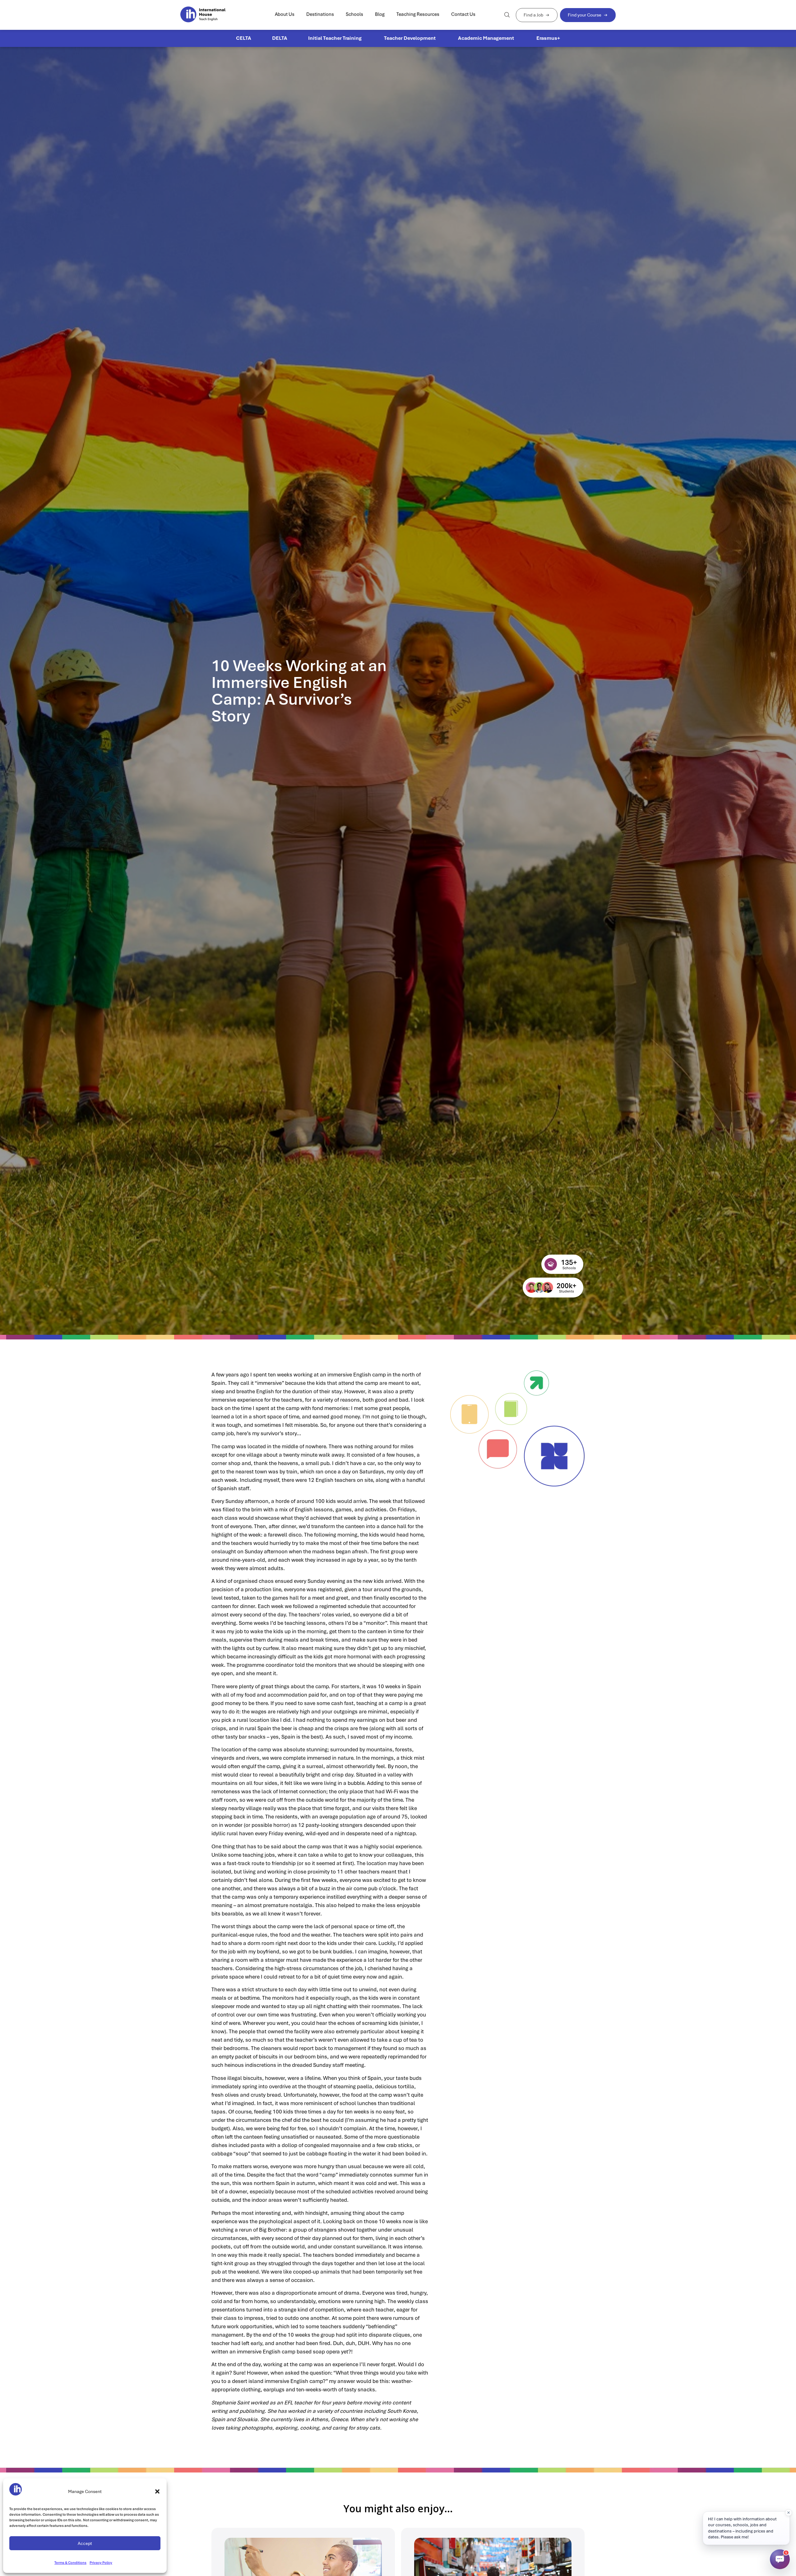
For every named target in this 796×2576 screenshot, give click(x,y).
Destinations (320, 14)
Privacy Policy (101, 2563)
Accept (85, 2543)
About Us (285, 14)
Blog (380, 14)
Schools (354, 14)
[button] (157, 2491)
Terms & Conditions (70, 2563)
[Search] (507, 15)
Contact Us (463, 14)
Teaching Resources (418, 14)
